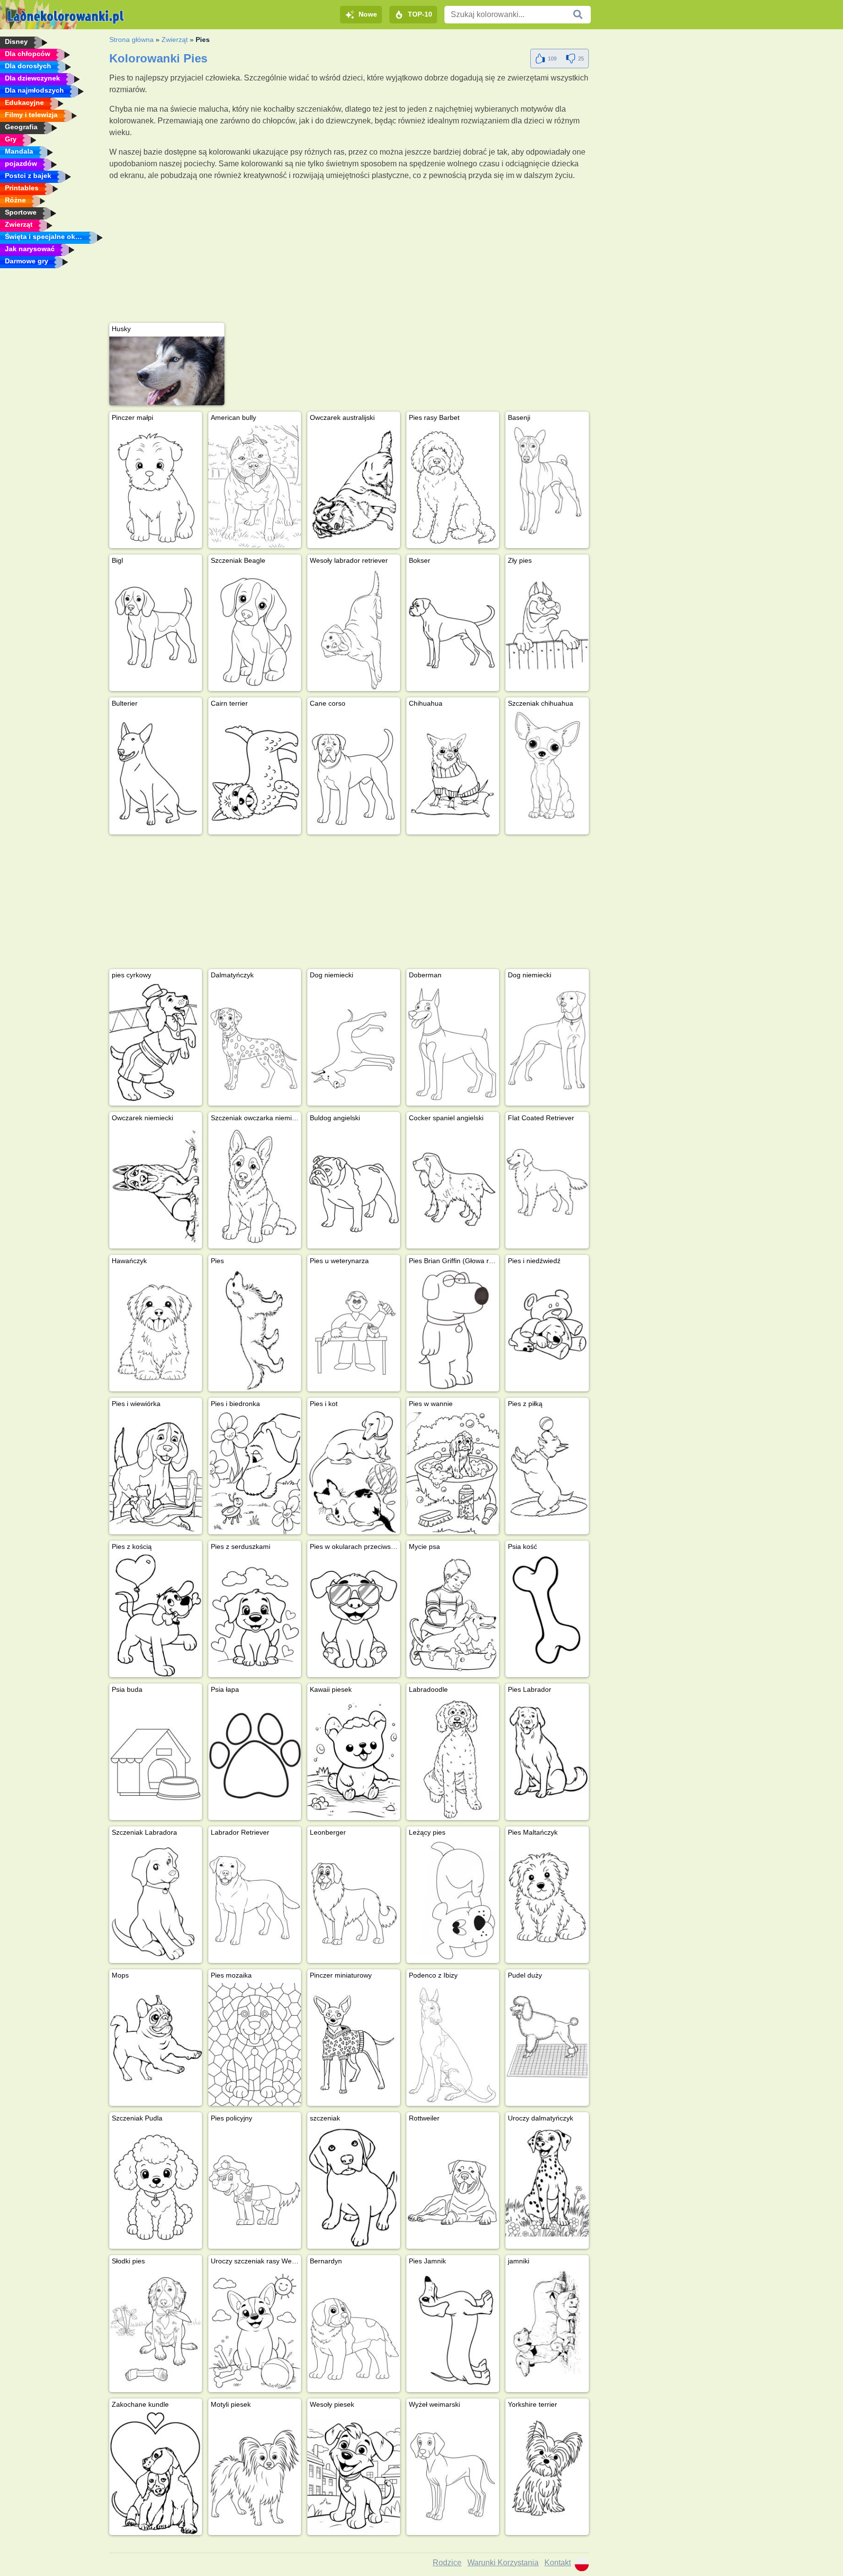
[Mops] (156, 2044)
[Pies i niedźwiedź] (547, 1324)
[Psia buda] (156, 1759)
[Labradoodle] (453, 1759)
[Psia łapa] (255, 1759)
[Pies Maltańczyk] (547, 1895)
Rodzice (447, 2563)
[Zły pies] (547, 623)
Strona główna (131, 40)
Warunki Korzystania (503, 2563)
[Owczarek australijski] (354, 487)
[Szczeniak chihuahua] (547, 766)
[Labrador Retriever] (255, 1902)
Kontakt (558, 2563)
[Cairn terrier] (255, 773)
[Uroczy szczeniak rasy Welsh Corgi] (255, 2330)
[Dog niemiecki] (354, 1044)
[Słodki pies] (156, 2330)
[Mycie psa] (453, 1616)
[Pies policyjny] (255, 2187)
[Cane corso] (354, 773)
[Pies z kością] (156, 1616)
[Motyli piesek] (255, 2474)
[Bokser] (453, 630)
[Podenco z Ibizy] (453, 2044)
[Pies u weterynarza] (354, 1330)
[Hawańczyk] (156, 1330)
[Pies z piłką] (547, 1466)
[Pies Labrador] (547, 1752)
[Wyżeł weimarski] (453, 2474)
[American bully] (255, 487)
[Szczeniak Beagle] (255, 630)
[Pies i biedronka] (255, 1473)
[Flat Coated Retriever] (547, 1181)
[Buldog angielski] (354, 1187)
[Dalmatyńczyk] (255, 1044)
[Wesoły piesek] (354, 2474)
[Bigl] (156, 630)
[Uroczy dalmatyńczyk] (547, 2181)
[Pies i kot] (354, 1473)
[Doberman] (453, 1044)
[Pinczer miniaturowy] (354, 2044)
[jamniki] (547, 2324)
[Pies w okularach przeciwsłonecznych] (354, 1616)
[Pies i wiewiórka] (156, 1473)
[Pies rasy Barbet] (453, 487)
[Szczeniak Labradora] (156, 1902)
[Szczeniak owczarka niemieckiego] (255, 1187)
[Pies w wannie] (453, 1473)
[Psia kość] (547, 1609)
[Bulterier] (156, 773)
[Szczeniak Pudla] (156, 2187)
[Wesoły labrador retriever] (354, 630)
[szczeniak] (354, 2187)
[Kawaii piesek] (354, 1759)
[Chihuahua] (453, 773)
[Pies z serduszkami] (255, 1616)
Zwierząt (175, 40)
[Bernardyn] (354, 2330)
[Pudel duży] (547, 2038)
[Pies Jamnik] (453, 2330)
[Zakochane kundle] (156, 2474)
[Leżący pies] (453, 1902)
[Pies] (255, 1330)
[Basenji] (547, 480)
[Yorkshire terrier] (547, 2467)
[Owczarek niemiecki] (156, 1187)
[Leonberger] (354, 1902)
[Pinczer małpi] (156, 487)
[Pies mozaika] (255, 2044)
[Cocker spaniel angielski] (453, 1187)
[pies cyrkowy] (156, 1044)
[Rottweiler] (453, 2187)
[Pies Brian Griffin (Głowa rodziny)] (453, 1330)
